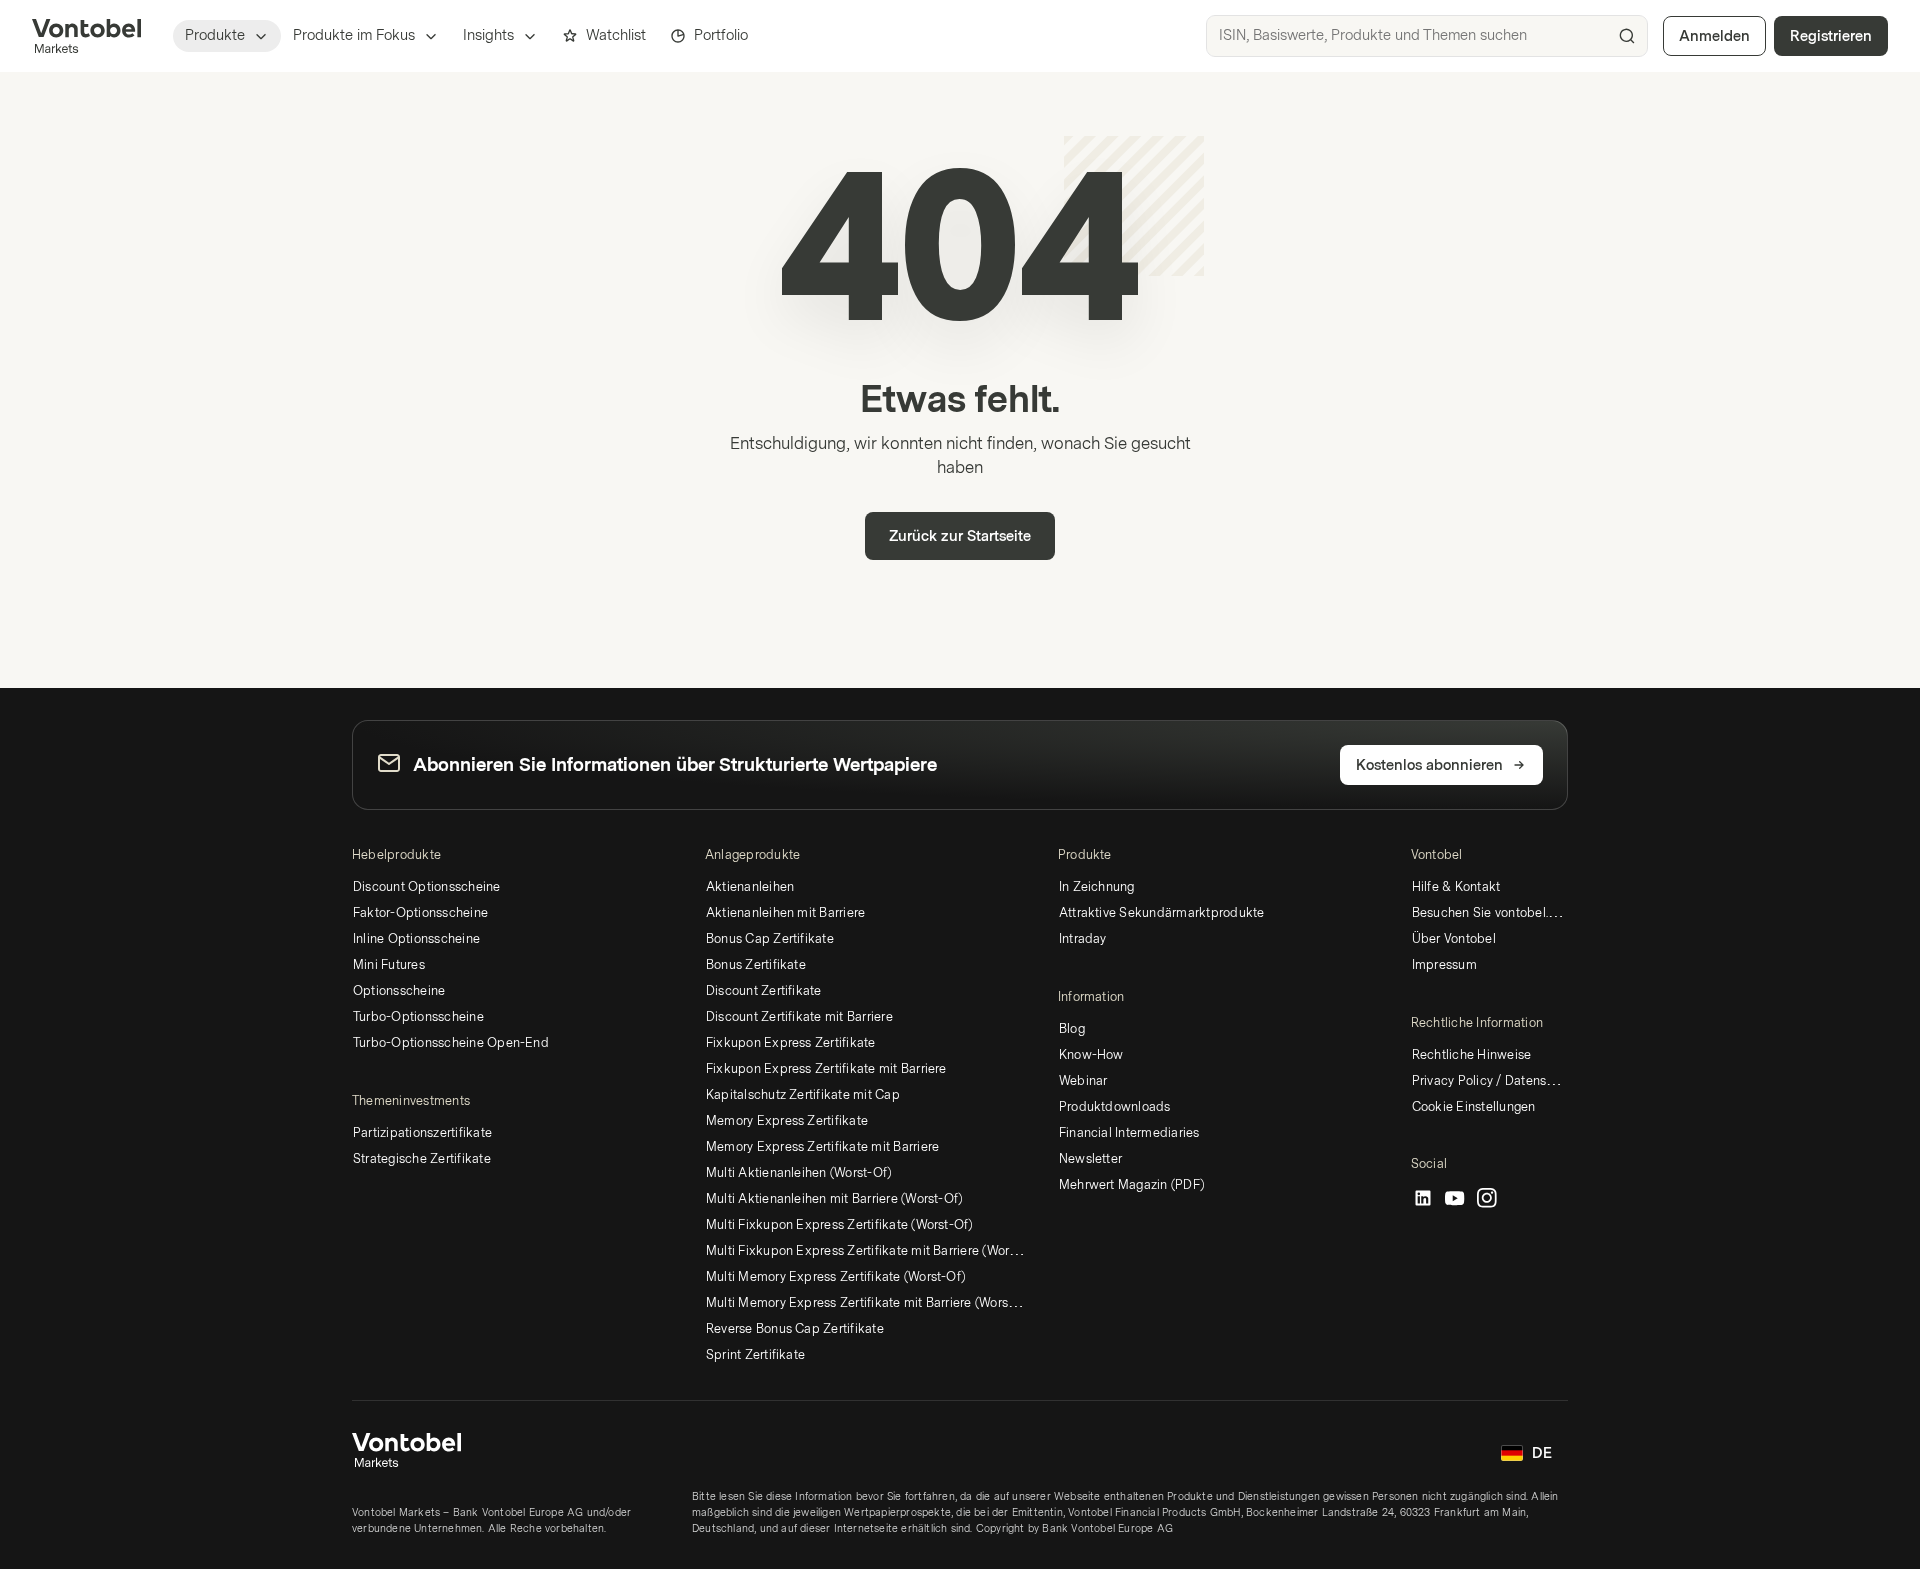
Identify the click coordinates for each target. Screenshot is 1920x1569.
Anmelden (1714, 36)
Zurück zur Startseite (960, 536)
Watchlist (616, 35)
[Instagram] (1487, 1199)
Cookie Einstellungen (1474, 1107)
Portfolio (721, 35)
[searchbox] (1427, 36)
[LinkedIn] (1423, 1199)
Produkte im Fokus (354, 35)
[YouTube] (1455, 1199)
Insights (488, 35)
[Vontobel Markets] (86, 36)
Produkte (215, 35)
